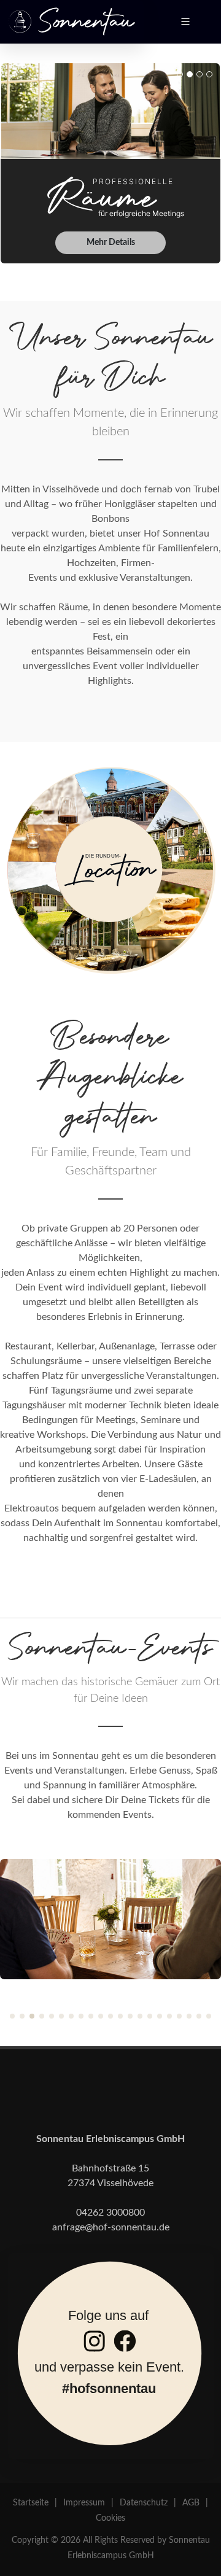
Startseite (31, 2503)
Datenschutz (144, 2503)
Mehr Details (111, 242)
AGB (191, 2503)
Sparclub (111, 1890)
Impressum (84, 2503)
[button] (12, 2016)
